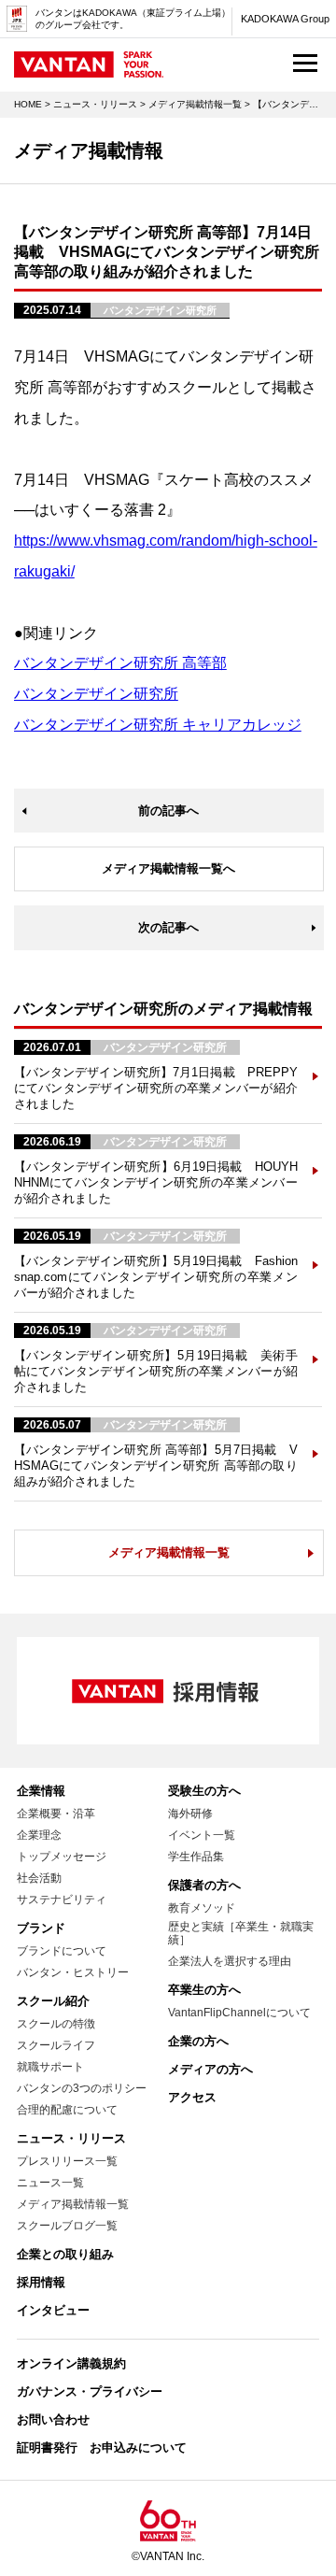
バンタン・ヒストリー (73, 1972)
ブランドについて (62, 1951)
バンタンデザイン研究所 (96, 694)
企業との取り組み (65, 2254)
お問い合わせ (53, 2419)
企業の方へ (198, 2041)
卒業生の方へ (204, 1990)
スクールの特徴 (56, 2024)
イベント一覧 (202, 1835)
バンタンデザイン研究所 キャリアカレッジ (158, 725)
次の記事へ (168, 927)
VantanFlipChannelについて (239, 2013)
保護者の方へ (204, 1885)
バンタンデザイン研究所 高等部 (120, 663)
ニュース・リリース (95, 104)
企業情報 (41, 1791)
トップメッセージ (62, 1857)
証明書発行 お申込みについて (102, 2448)
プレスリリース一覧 (67, 2161)
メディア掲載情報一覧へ (168, 868)
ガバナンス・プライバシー (90, 2391)
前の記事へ (168, 811)
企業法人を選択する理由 (230, 1961)
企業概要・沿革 (56, 1814)
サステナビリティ (62, 1900)
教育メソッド (202, 1908)
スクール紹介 (53, 2001)
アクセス (192, 2097)
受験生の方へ (204, 1791)
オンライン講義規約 (71, 2363)
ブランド (41, 1928)
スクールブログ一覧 (67, 2226)
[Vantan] (89, 69)
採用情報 (41, 2282)
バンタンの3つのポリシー (82, 2088)
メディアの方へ (210, 2069)
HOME (28, 104)
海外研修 (190, 1814)
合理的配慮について (67, 2110)
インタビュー (53, 2310)
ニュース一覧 (50, 2183)
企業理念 (39, 1835)
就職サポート (50, 2067)
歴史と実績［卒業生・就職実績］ (241, 1933)
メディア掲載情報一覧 (195, 104)
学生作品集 (196, 1857)
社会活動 (39, 1878)
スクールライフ (56, 2045)
